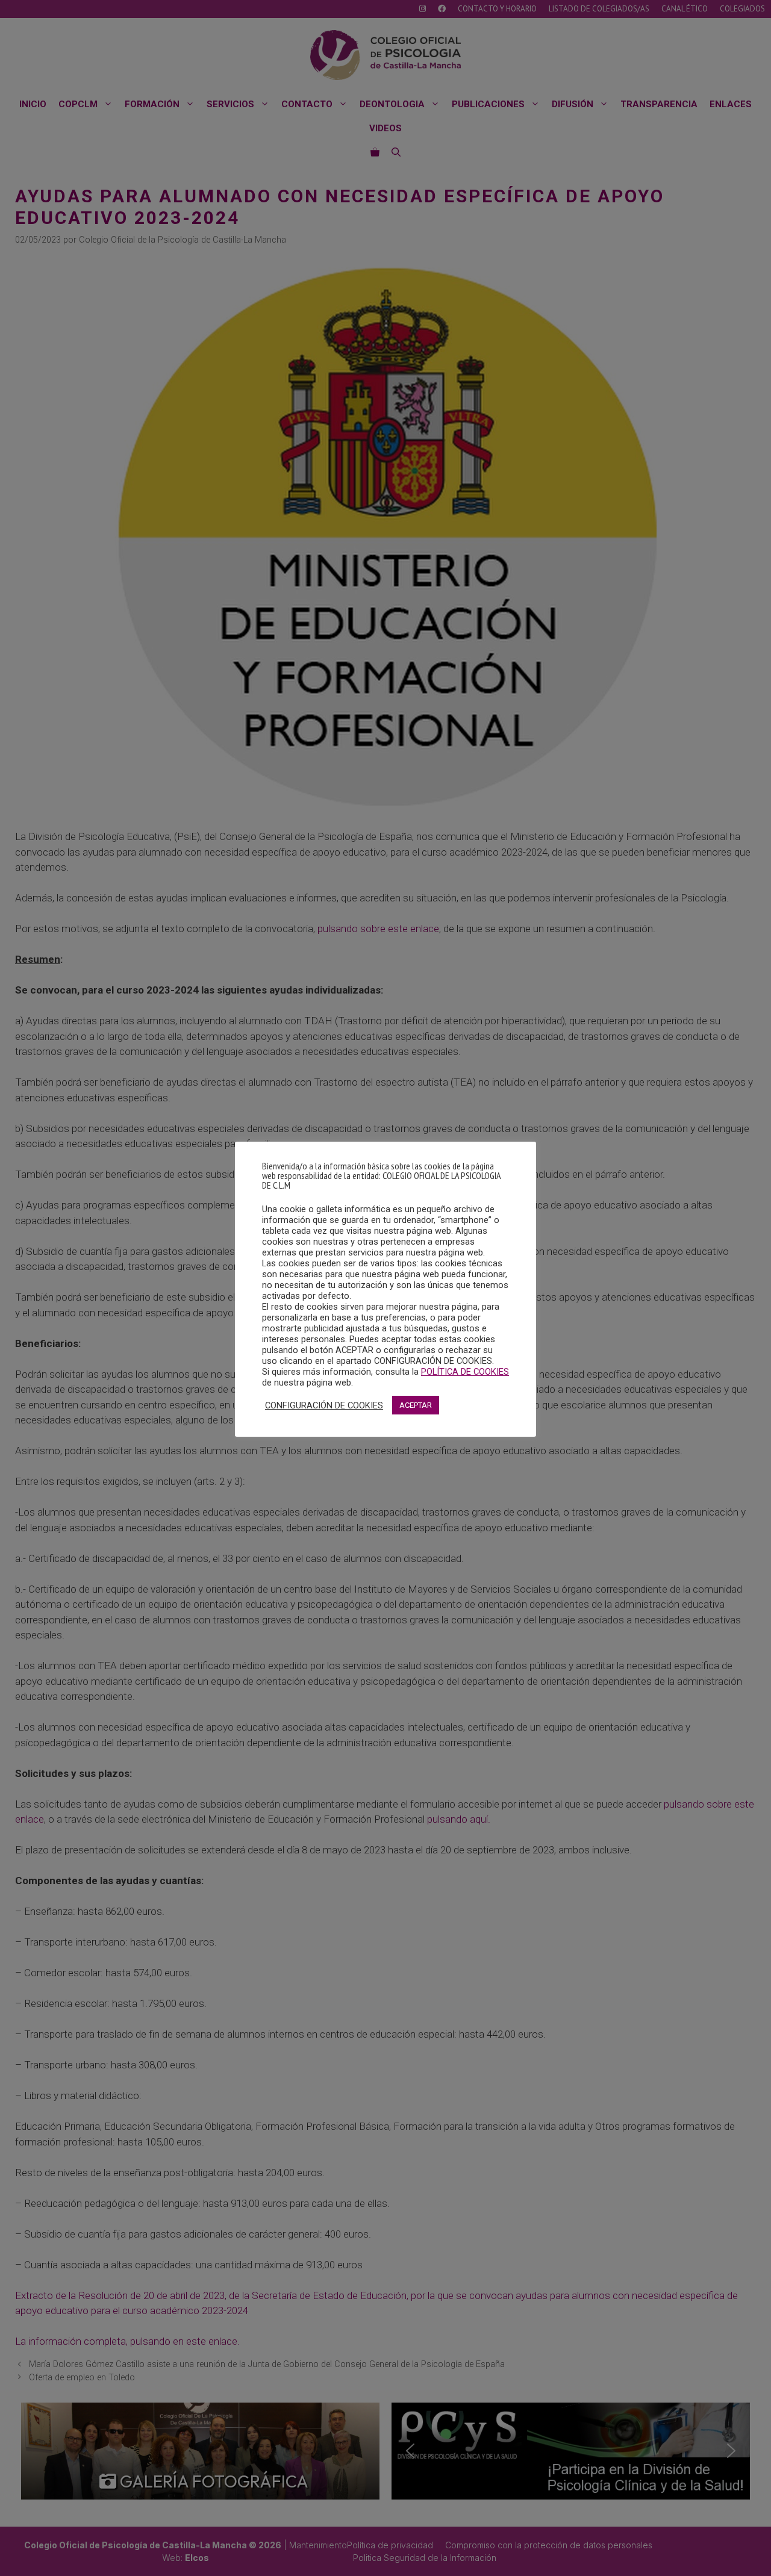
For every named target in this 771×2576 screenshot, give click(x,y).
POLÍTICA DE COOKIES (465, 1372)
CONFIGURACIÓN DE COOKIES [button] (324, 1405)
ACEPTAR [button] (416, 1405)
